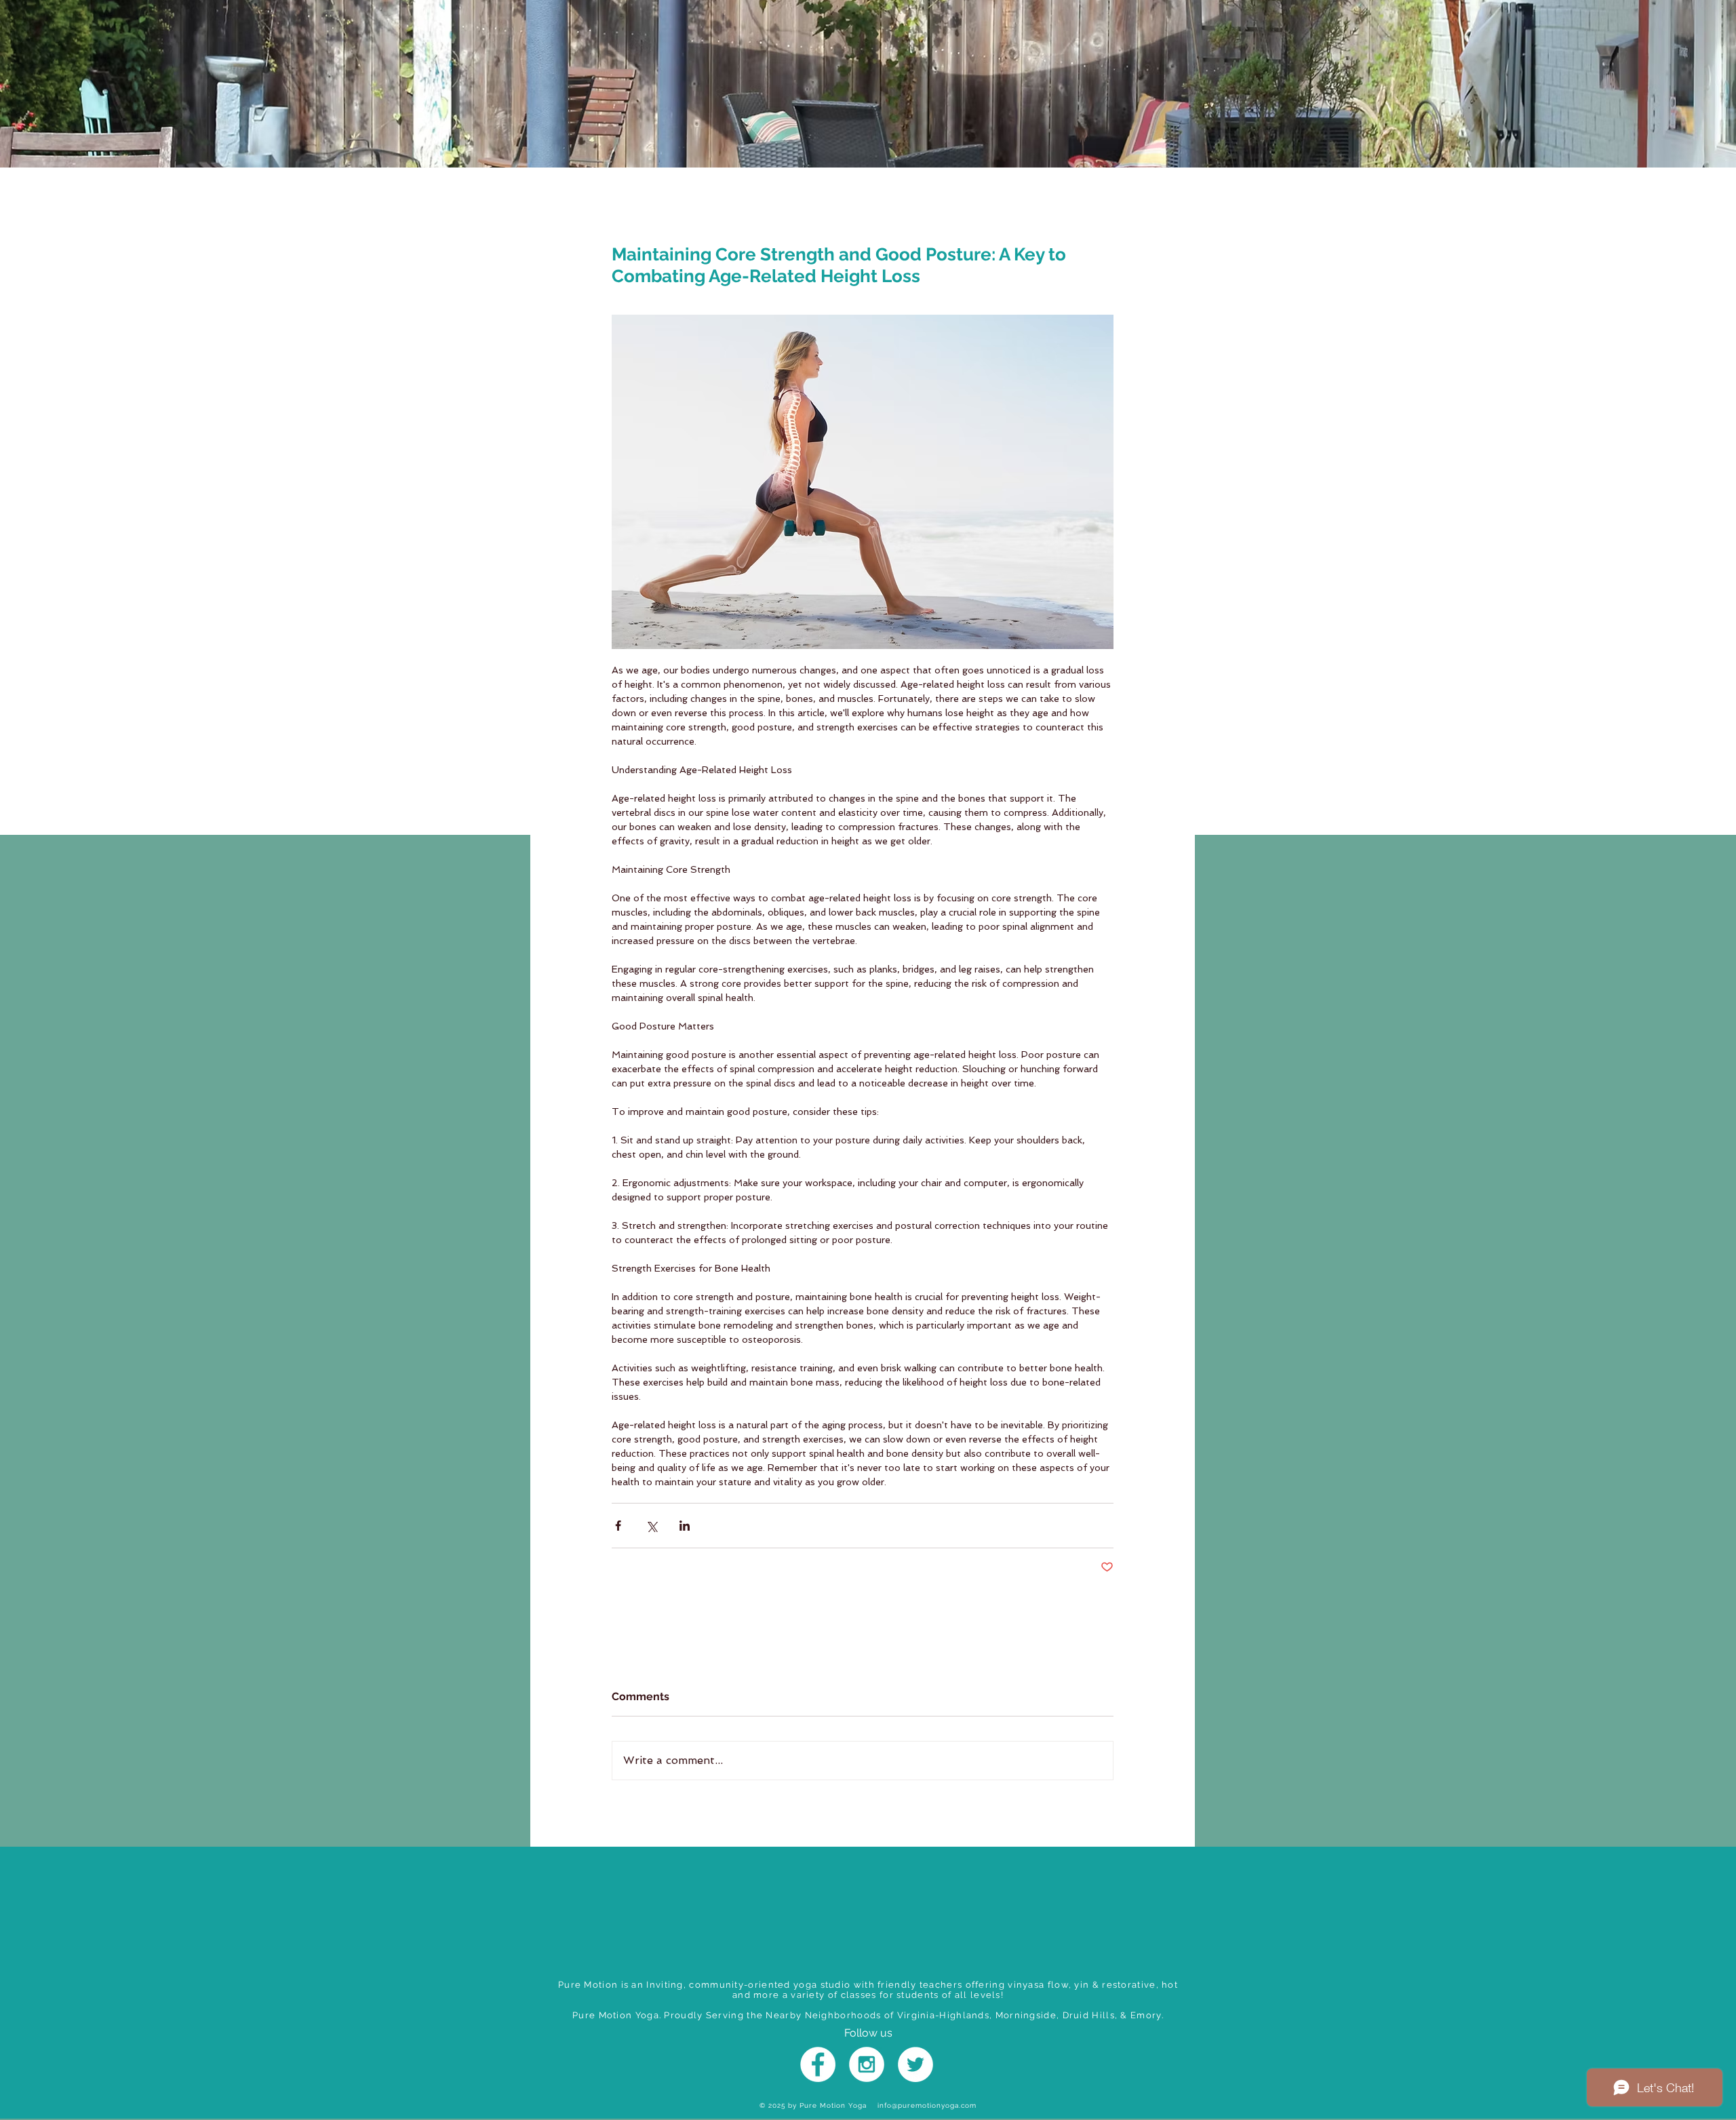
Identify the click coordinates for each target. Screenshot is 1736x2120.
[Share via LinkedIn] (685, 1526)
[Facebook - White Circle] (818, 2064)
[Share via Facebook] (618, 1526)
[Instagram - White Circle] (867, 2064)
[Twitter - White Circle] (915, 2064)
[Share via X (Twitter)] (651, 1526)
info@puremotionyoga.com (927, 2105)
